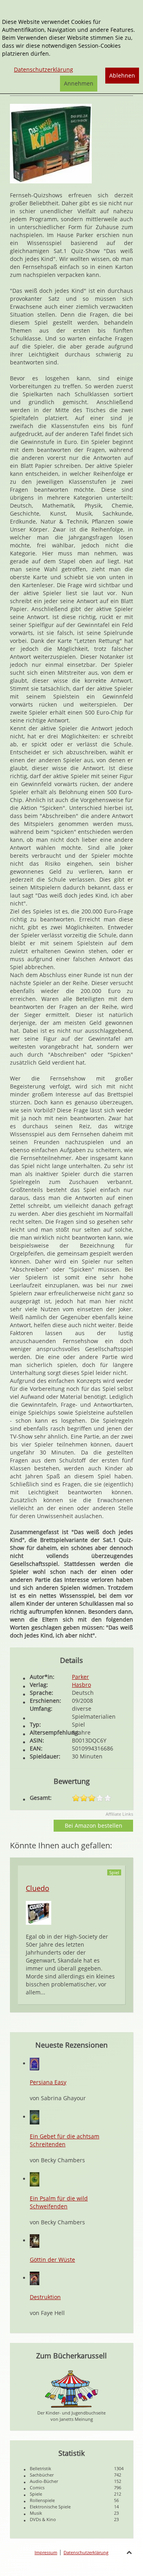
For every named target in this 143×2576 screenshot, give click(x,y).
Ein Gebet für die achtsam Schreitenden (65, 2140)
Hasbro (81, 1685)
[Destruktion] (35, 2278)
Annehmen (79, 83)
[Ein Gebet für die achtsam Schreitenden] (35, 2117)
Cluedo (38, 1888)
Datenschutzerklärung (86, 2552)
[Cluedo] (39, 1912)
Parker (80, 1677)
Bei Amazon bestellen (94, 1825)
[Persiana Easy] (35, 2063)
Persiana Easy (48, 2082)
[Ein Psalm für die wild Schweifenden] (35, 2179)
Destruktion (45, 2297)
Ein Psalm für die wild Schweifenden (59, 2202)
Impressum (46, 2552)
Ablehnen (122, 75)
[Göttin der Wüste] (35, 2240)
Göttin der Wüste (52, 2260)
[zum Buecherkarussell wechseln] (71, 2388)
